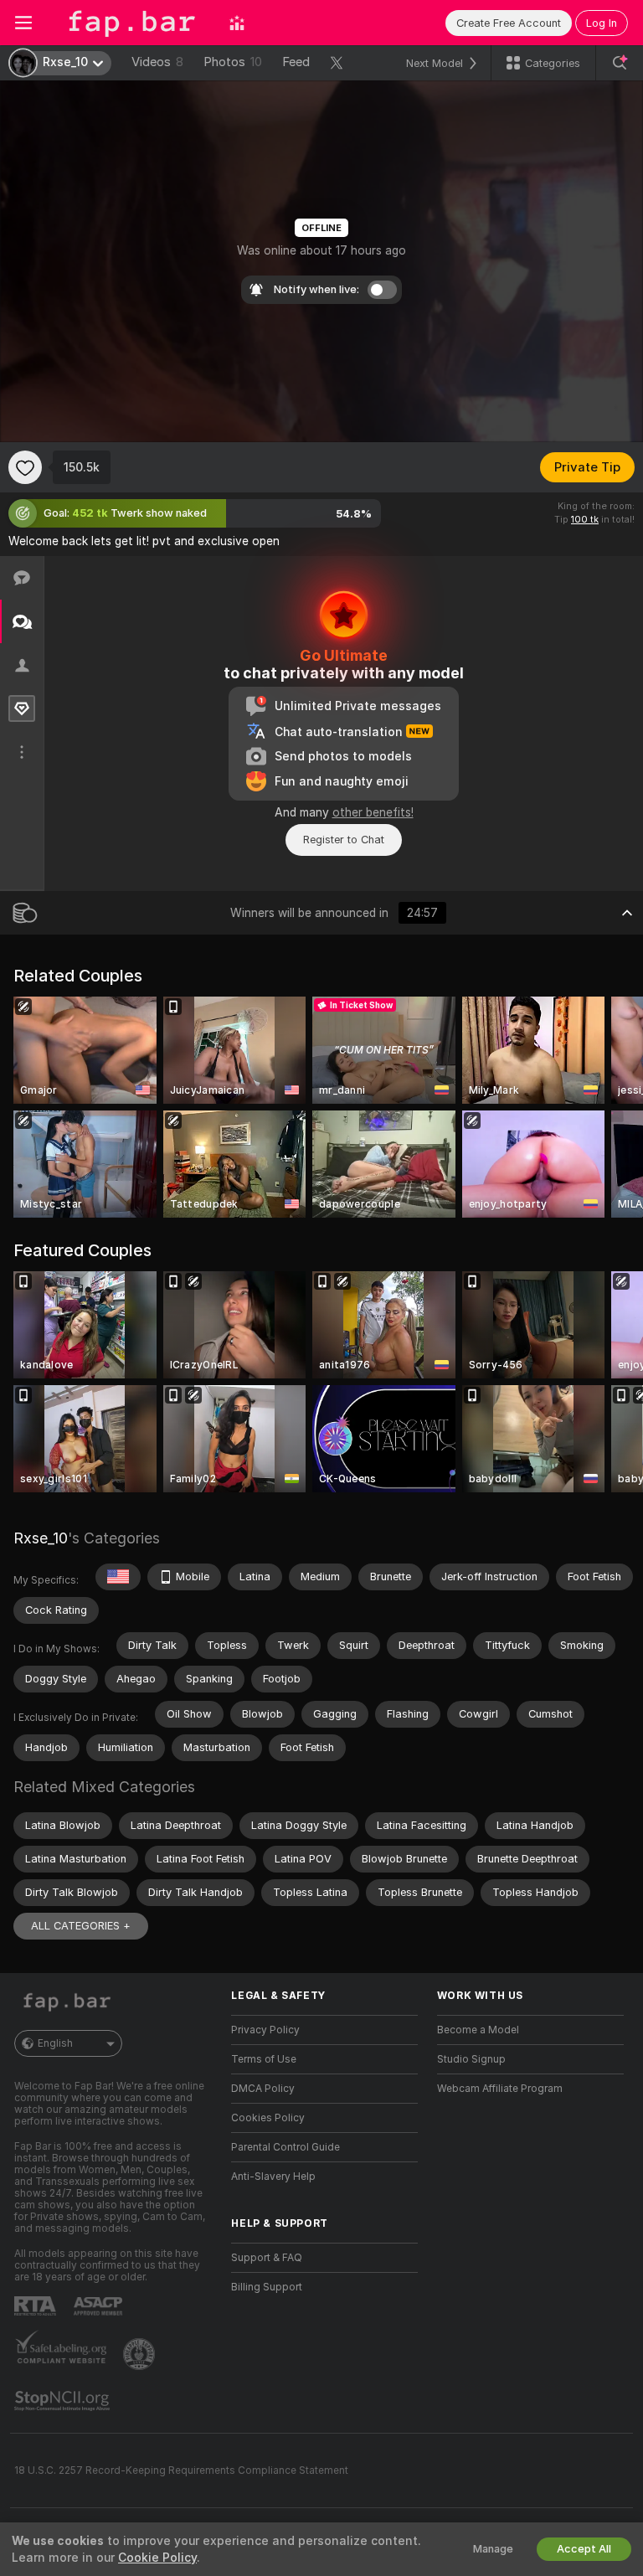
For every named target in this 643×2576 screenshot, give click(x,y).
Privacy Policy (265, 2030)
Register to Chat (344, 840)
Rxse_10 (41, 1538)
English (55, 2043)
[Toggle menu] (23, 23)
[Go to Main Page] (131, 23)
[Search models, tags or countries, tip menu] (620, 63)
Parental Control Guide (285, 2147)
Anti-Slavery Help (273, 2177)
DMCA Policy (263, 2089)
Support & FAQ (267, 2258)
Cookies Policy (268, 2118)
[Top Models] (237, 23)
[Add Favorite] (25, 467)
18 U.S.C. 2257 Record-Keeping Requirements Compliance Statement (181, 2470)
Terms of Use (264, 2059)
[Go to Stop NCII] (64, 2401)
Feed (296, 62)
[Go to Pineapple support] (141, 2354)
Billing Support (267, 2287)
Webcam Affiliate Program (500, 2089)
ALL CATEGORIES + (81, 1926)
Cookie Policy (157, 2558)
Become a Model (478, 2030)
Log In (602, 23)
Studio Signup (471, 2059)
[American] (118, 1577)
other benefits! (373, 812)
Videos (157, 62)
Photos (233, 62)
